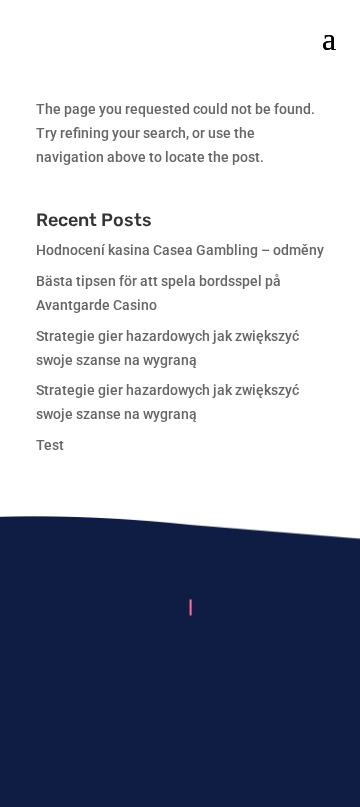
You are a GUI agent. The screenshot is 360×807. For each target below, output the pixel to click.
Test (50, 445)
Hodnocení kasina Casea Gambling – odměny (180, 250)
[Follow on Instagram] (180, 669)
